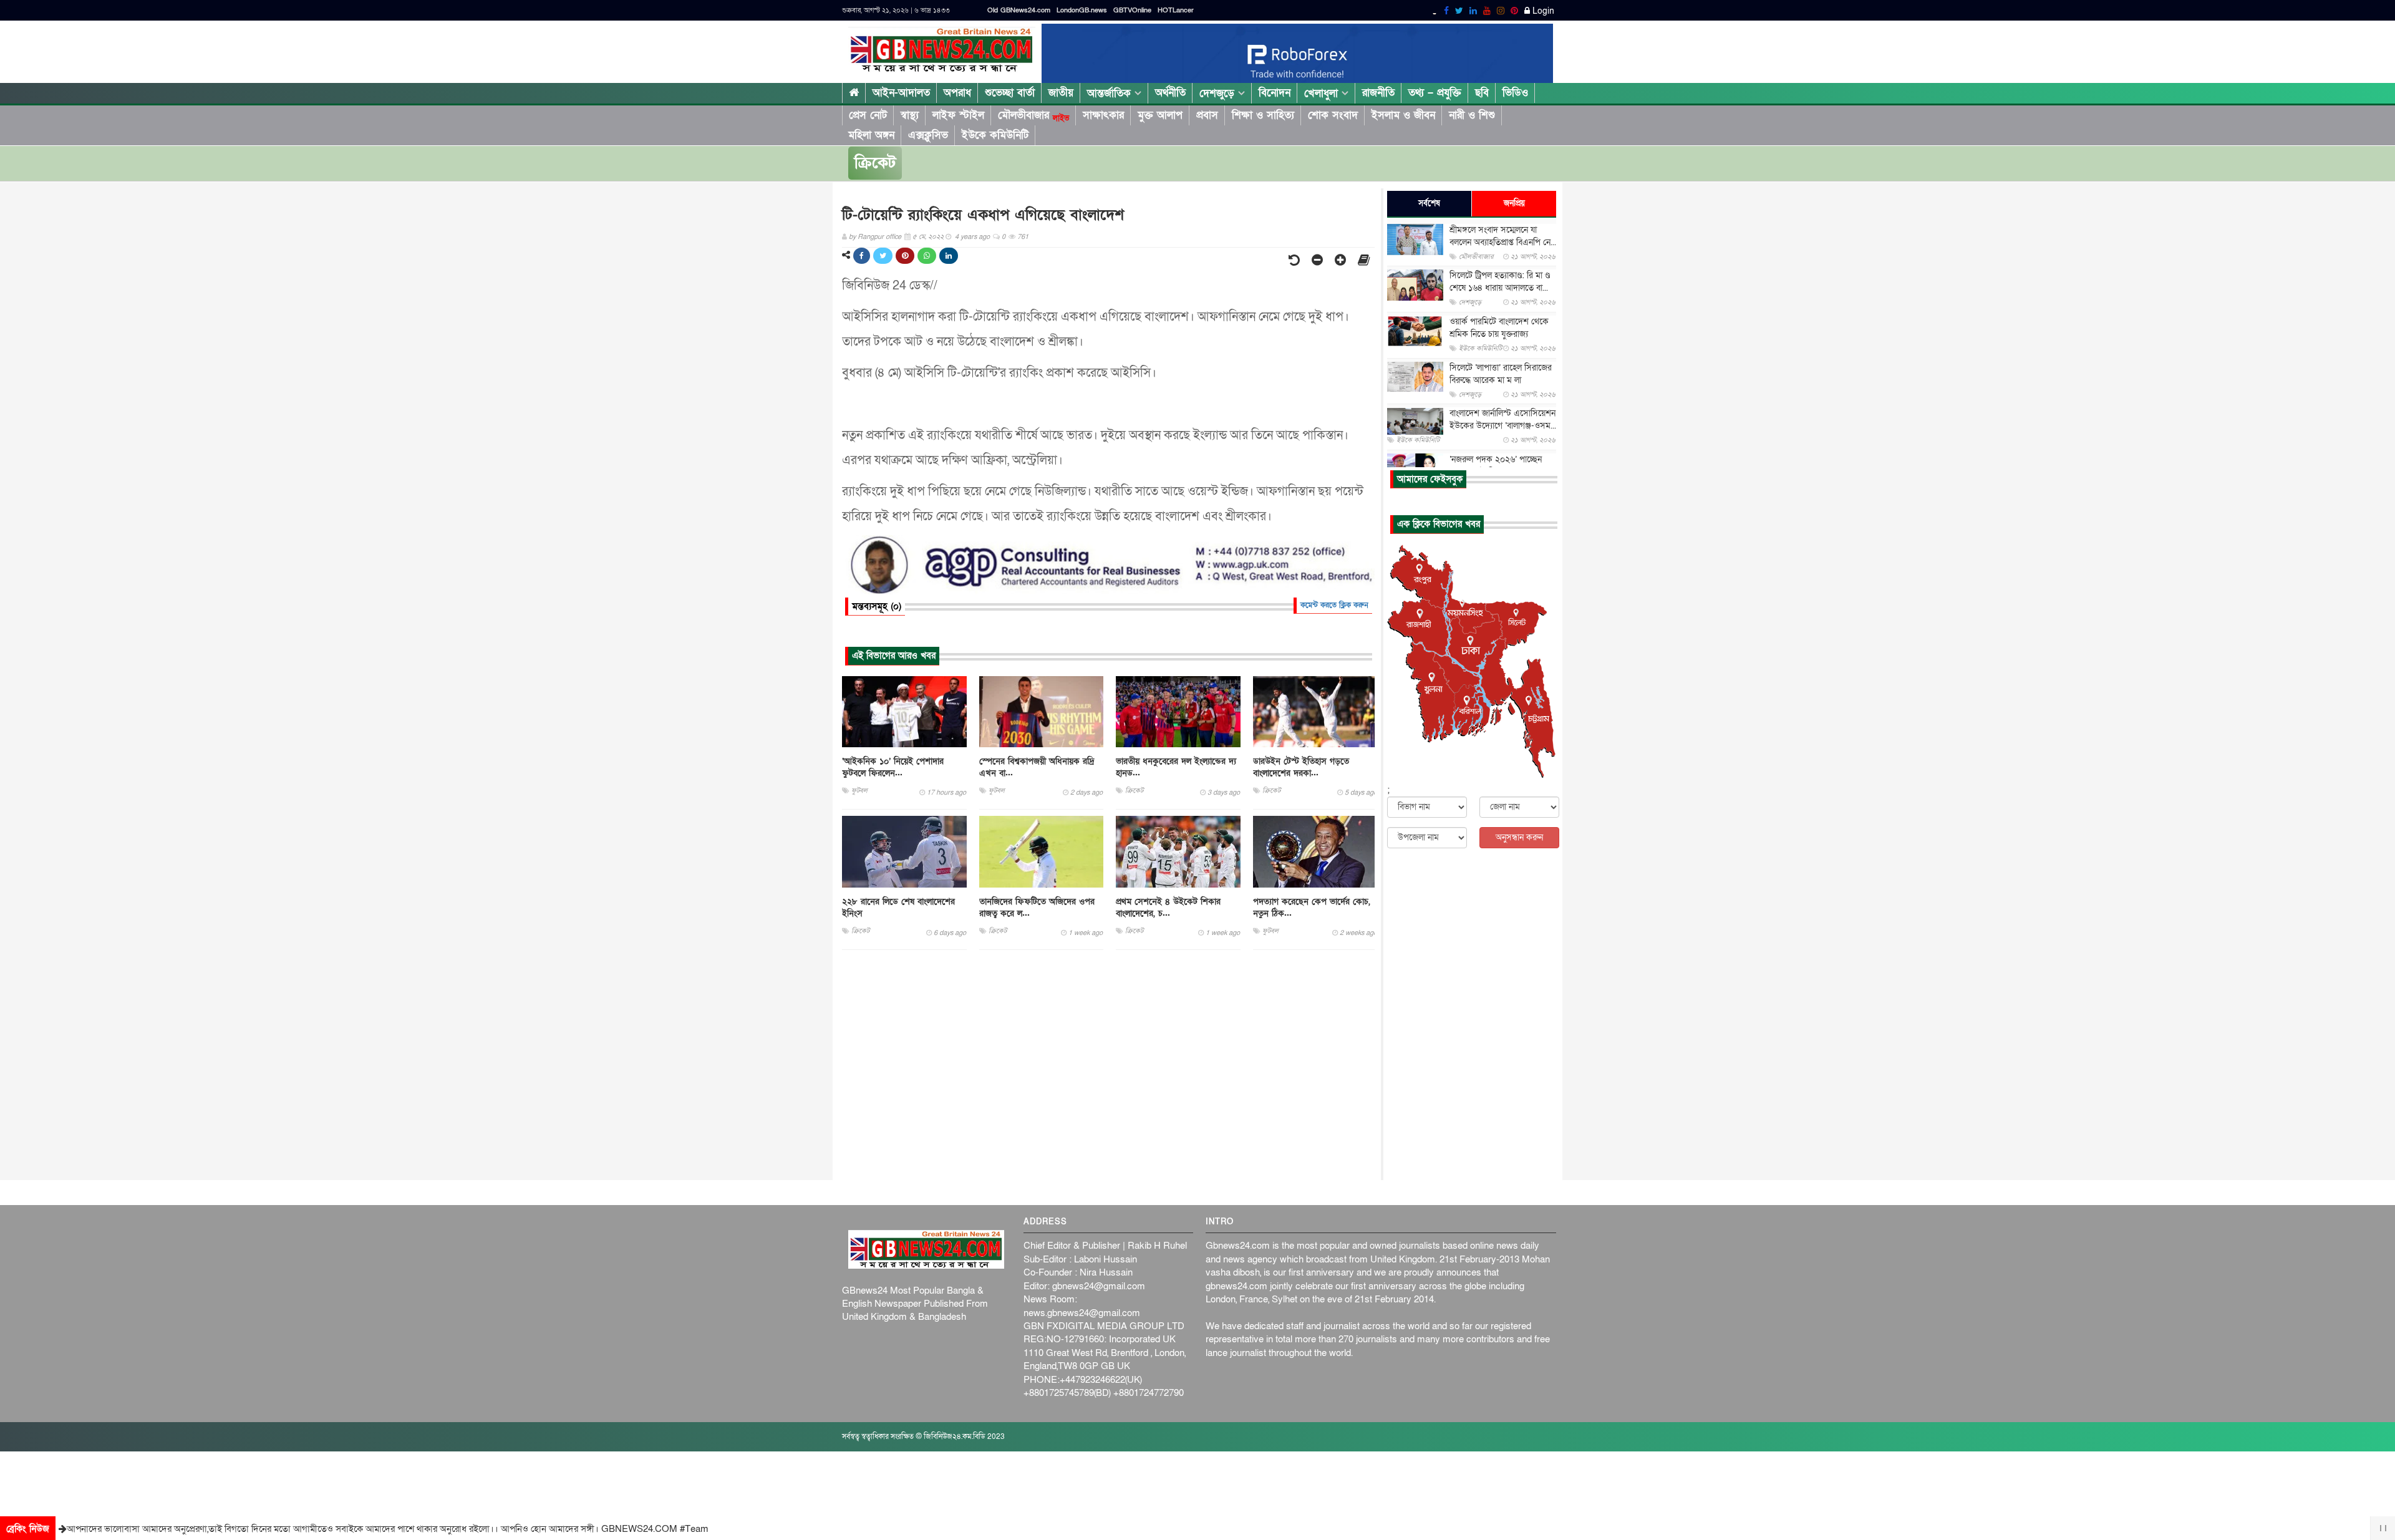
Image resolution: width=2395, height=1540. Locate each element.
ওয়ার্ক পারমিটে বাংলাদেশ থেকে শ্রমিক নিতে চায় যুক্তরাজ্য (1499, 328)
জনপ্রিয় (1514, 203)
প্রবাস (1207, 115)
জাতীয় (1061, 93)
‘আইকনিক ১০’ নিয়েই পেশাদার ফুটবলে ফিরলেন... (893, 767)
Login (1542, 11)
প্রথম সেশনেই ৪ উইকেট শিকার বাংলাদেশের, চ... (1168, 908)
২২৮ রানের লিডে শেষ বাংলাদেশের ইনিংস (898, 908)
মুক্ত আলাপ (1160, 115)
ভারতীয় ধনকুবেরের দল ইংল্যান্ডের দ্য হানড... (1176, 767)
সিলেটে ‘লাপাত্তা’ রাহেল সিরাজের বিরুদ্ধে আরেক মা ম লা (1501, 374)
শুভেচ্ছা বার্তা (1010, 93)
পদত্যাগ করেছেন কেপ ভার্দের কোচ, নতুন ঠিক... (1312, 908)
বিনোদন (1275, 93)
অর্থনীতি (1170, 93)
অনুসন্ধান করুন (1519, 837)
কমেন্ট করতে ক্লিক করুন (1334, 605)
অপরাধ (957, 93)
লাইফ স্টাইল (958, 115)
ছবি (1482, 93)
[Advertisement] (1108, 1065)
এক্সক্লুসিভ (928, 135)
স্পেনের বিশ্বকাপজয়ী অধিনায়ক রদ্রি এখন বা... (1037, 767)
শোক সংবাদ (1333, 115)
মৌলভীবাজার (1033, 115)
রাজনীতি (1378, 93)
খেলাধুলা (1323, 93)
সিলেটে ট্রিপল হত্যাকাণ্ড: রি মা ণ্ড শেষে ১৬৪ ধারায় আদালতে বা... (1500, 282)
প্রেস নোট (868, 115)
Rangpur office (879, 237)
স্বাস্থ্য (910, 115)
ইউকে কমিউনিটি (995, 135)
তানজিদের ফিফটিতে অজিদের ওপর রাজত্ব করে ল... (1037, 908)
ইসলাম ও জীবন (1403, 115)
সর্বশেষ (1429, 203)
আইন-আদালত (901, 93)
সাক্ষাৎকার (1103, 115)
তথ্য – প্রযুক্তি (1435, 93)
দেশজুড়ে (1219, 93)
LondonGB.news (1082, 10)
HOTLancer (1176, 10)
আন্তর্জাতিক (1111, 93)
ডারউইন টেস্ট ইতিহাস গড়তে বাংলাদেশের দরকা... (1301, 767)
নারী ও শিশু (1472, 115)
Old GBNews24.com (1019, 10)
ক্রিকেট (875, 163)
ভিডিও (1515, 93)
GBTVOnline (1132, 10)
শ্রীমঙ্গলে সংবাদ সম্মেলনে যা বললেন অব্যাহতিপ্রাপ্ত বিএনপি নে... (1503, 236)
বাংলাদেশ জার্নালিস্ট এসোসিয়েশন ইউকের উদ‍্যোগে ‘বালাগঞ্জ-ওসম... (1503, 420)
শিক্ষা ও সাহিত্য (1263, 115)
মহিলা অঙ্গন (871, 135)
